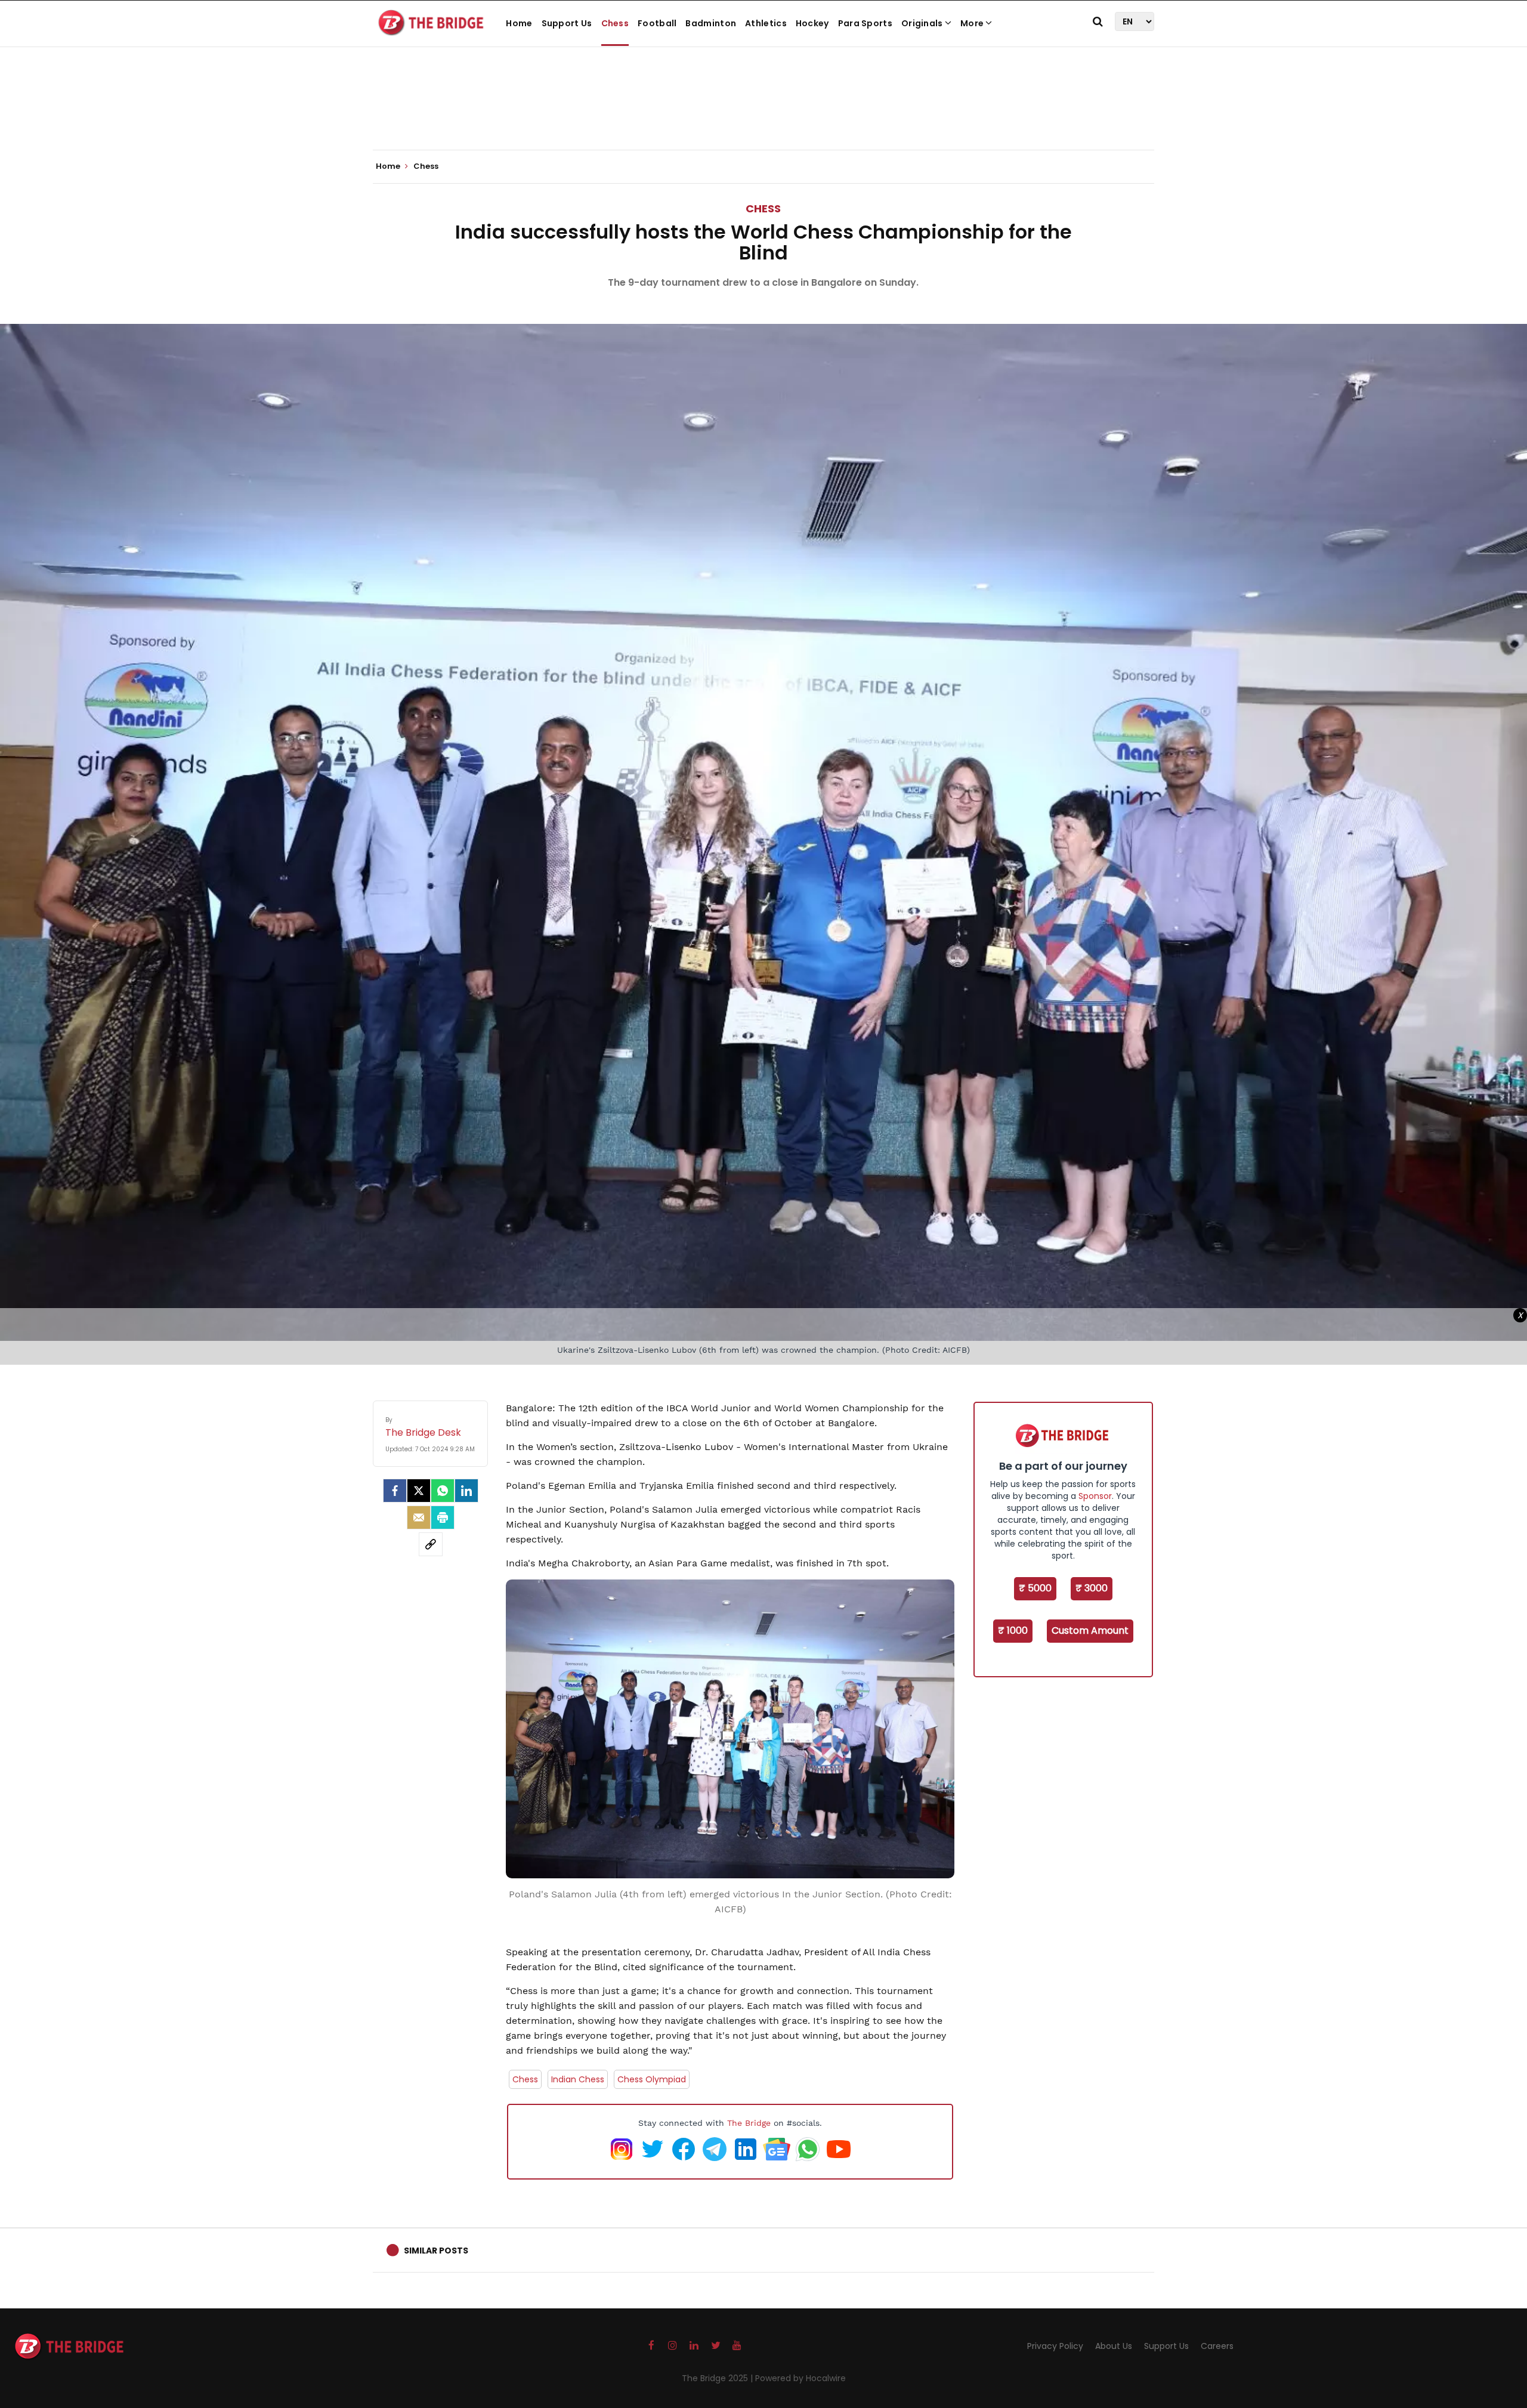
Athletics (766, 23)
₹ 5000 (1035, 1588)
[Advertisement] (763, 113)
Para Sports (865, 23)
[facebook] (395, 1491)
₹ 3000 (1092, 1588)
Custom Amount (1090, 1630)
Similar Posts (436, 2251)
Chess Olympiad (652, 2079)
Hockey (812, 23)
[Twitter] (419, 1491)
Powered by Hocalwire (800, 2378)
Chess (615, 23)
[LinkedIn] (466, 1491)
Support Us (567, 23)
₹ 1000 (1013, 1630)
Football (657, 23)
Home (519, 23)
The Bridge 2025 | (718, 2378)
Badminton (711, 23)
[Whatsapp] (443, 1491)
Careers (1217, 2346)
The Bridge (749, 2123)
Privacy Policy (1055, 2346)
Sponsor (1095, 1496)
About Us (1114, 2346)
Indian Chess (578, 2079)
